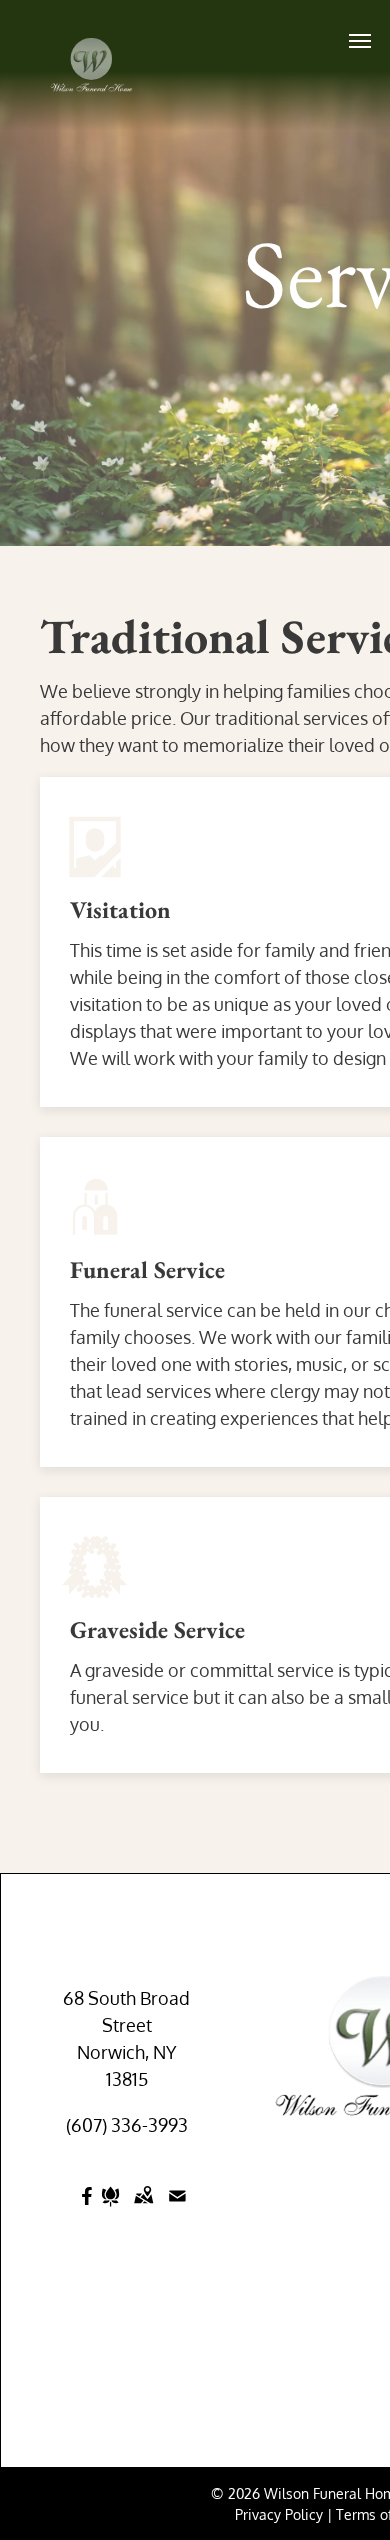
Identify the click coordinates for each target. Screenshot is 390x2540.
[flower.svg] (110, 2209)
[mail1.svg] (177, 2209)
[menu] (360, 41)
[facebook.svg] (87, 2209)
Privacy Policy (279, 2514)
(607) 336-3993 (127, 2125)
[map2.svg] (143, 2209)
